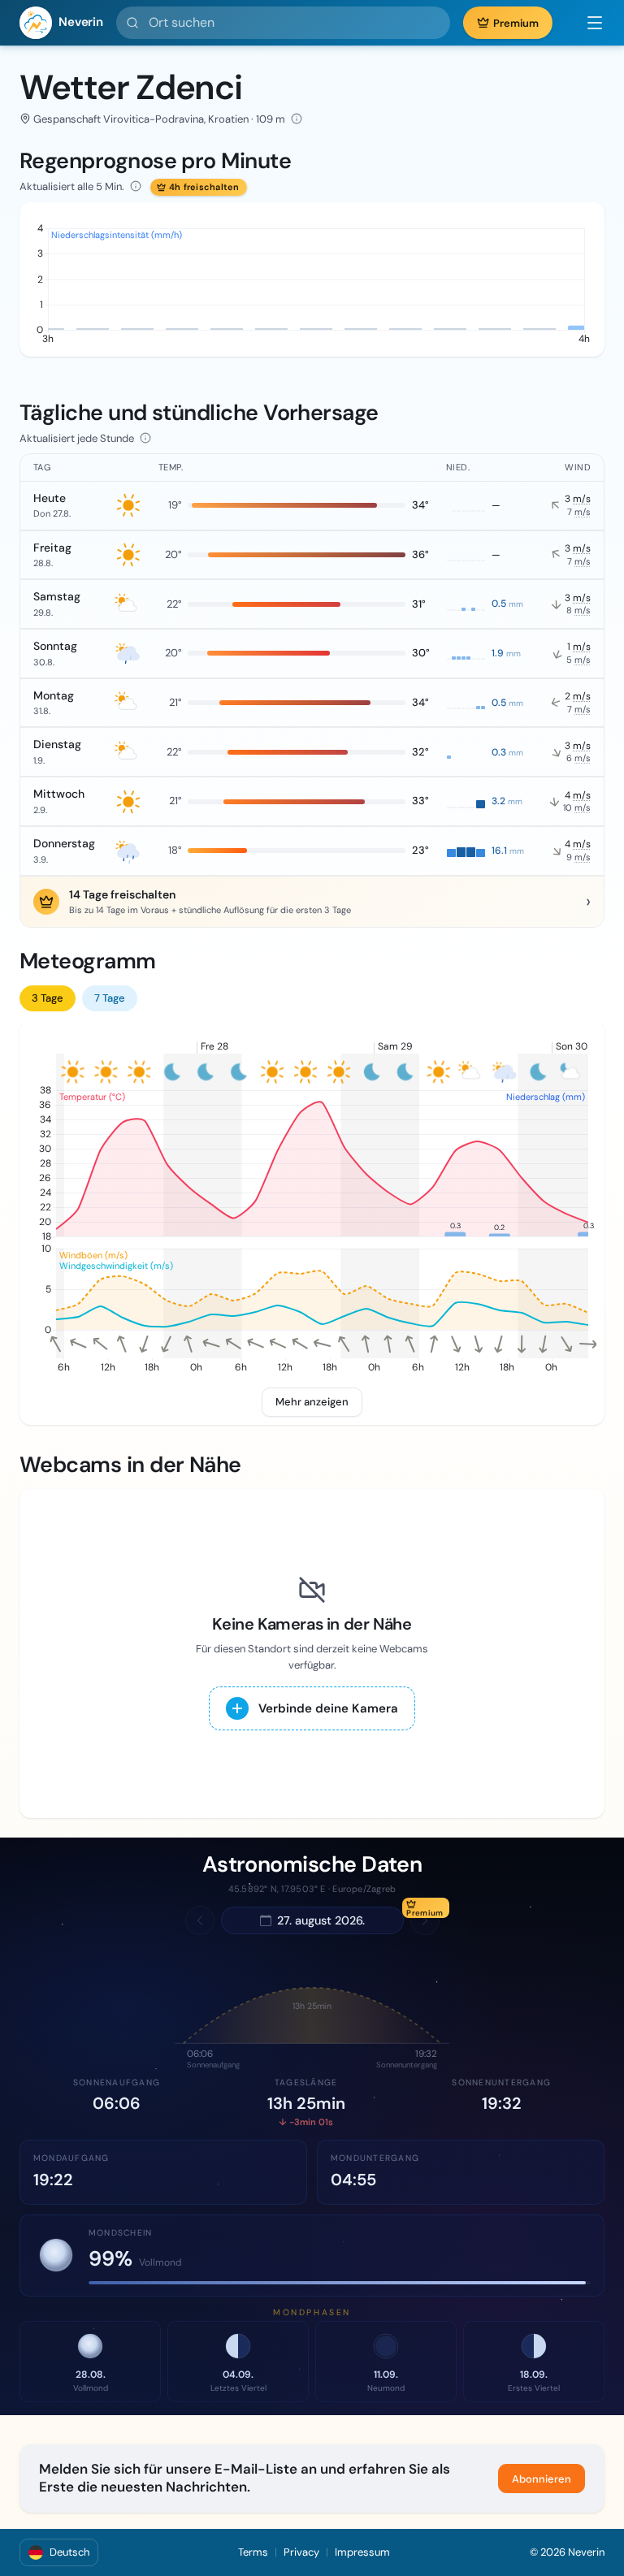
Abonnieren (542, 2479)
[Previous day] (200, 1920)
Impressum (362, 2552)
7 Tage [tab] (110, 998)
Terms (253, 2552)
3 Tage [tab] (48, 998)
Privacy (301, 2552)
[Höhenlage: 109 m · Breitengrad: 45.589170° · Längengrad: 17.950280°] (297, 119)
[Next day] (425, 1920)
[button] (587, 23)
